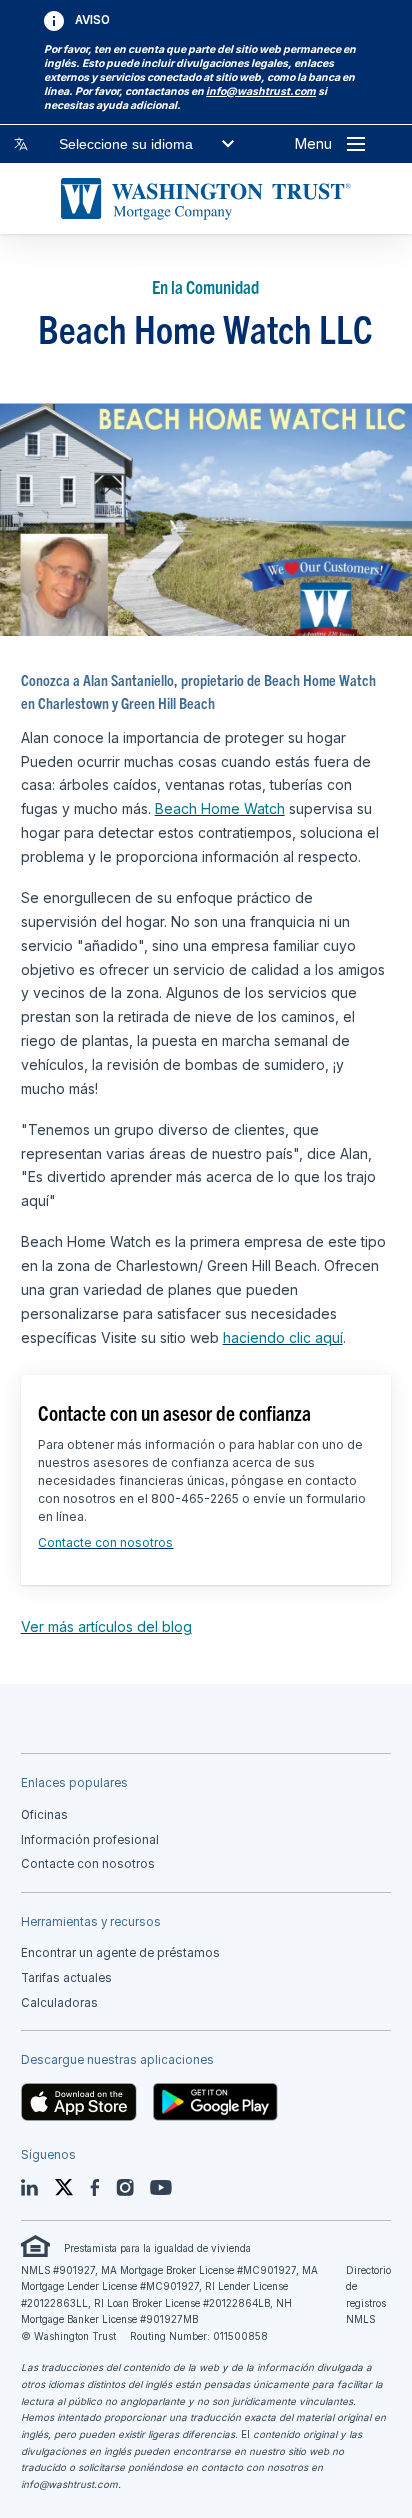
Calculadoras (59, 2003)
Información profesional (90, 1840)
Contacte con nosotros (105, 1542)
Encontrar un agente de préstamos (120, 1953)
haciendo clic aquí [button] (283, 1337)
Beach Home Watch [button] (220, 808)
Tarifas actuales (66, 1978)
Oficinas (44, 1815)
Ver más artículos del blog (106, 1626)
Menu (313, 143)
